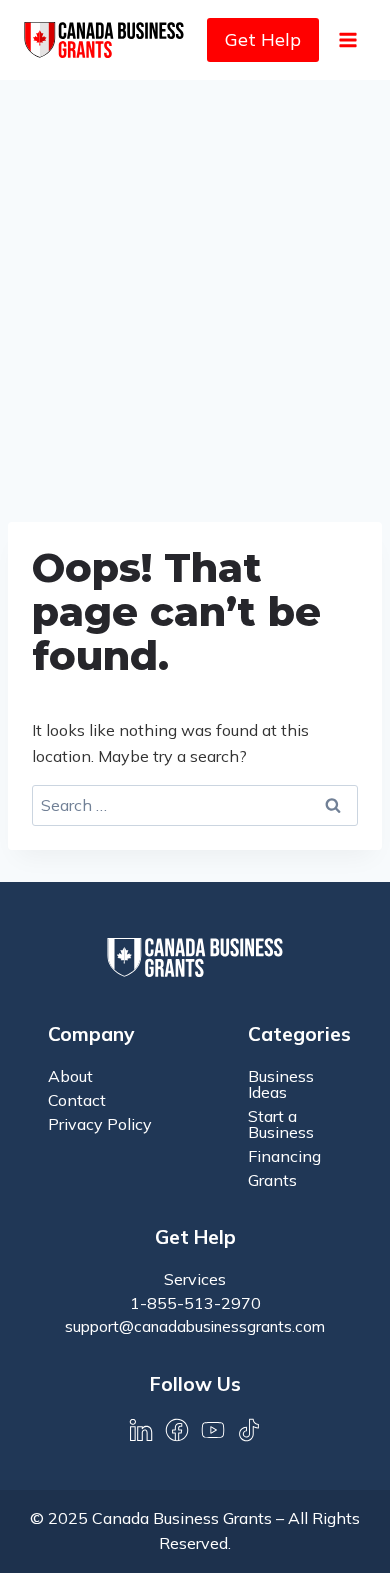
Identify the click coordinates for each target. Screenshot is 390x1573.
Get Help (263, 39)
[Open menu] (347, 39)
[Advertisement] (195, 285)
